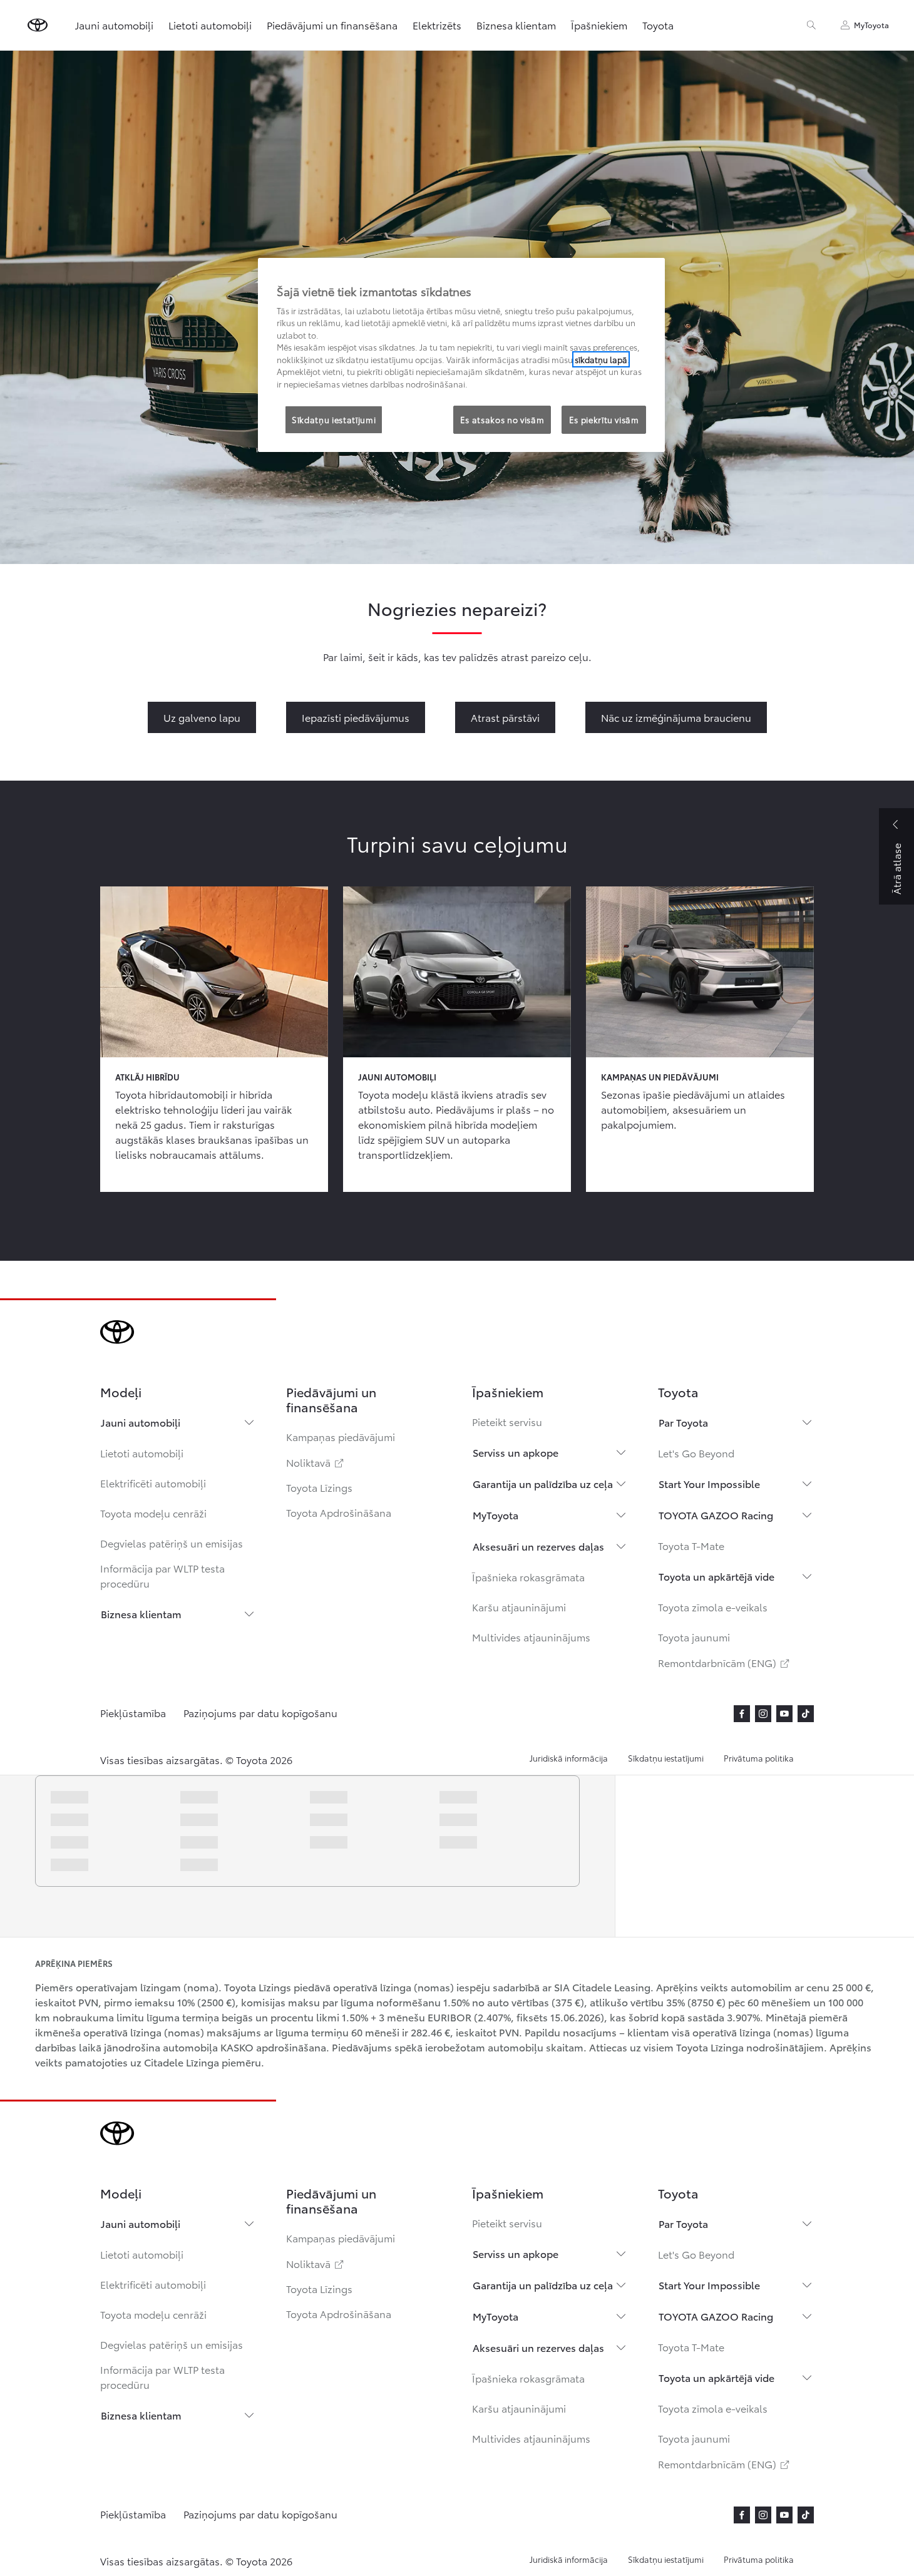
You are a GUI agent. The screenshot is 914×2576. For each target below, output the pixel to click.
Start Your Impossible (709, 1483)
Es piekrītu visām (604, 419)
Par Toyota (683, 1422)
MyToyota (496, 1515)
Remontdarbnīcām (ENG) (725, 1662)
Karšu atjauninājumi (519, 1607)
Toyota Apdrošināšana (339, 1512)
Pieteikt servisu (507, 1421)
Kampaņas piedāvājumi (341, 1436)
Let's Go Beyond (696, 1453)
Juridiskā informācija (569, 1758)
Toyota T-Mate (691, 1545)
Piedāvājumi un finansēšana (332, 25)
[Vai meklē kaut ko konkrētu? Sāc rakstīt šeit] (811, 25)
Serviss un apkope (516, 1452)
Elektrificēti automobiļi (153, 1483)
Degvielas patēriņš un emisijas (172, 1543)
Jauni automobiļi (141, 1422)
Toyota (658, 25)
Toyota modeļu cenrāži (153, 1513)
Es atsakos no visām (502, 419)
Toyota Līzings (319, 1487)
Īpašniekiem (599, 25)
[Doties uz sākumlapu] (38, 25)
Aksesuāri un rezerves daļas (538, 1546)
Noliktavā (316, 1462)
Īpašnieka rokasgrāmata (528, 1577)
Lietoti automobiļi (142, 1453)
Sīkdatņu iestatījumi (666, 1758)
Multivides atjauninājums (531, 1637)
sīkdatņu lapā (601, 359)
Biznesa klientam (141, 1614)
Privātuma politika (759, 1758)
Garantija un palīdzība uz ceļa (543, 1483)
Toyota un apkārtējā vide (716, 1576)
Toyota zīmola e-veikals (713, 1607)
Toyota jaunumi (694, 1637)
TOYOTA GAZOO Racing (716, 1515)
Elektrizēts (437, 25)
